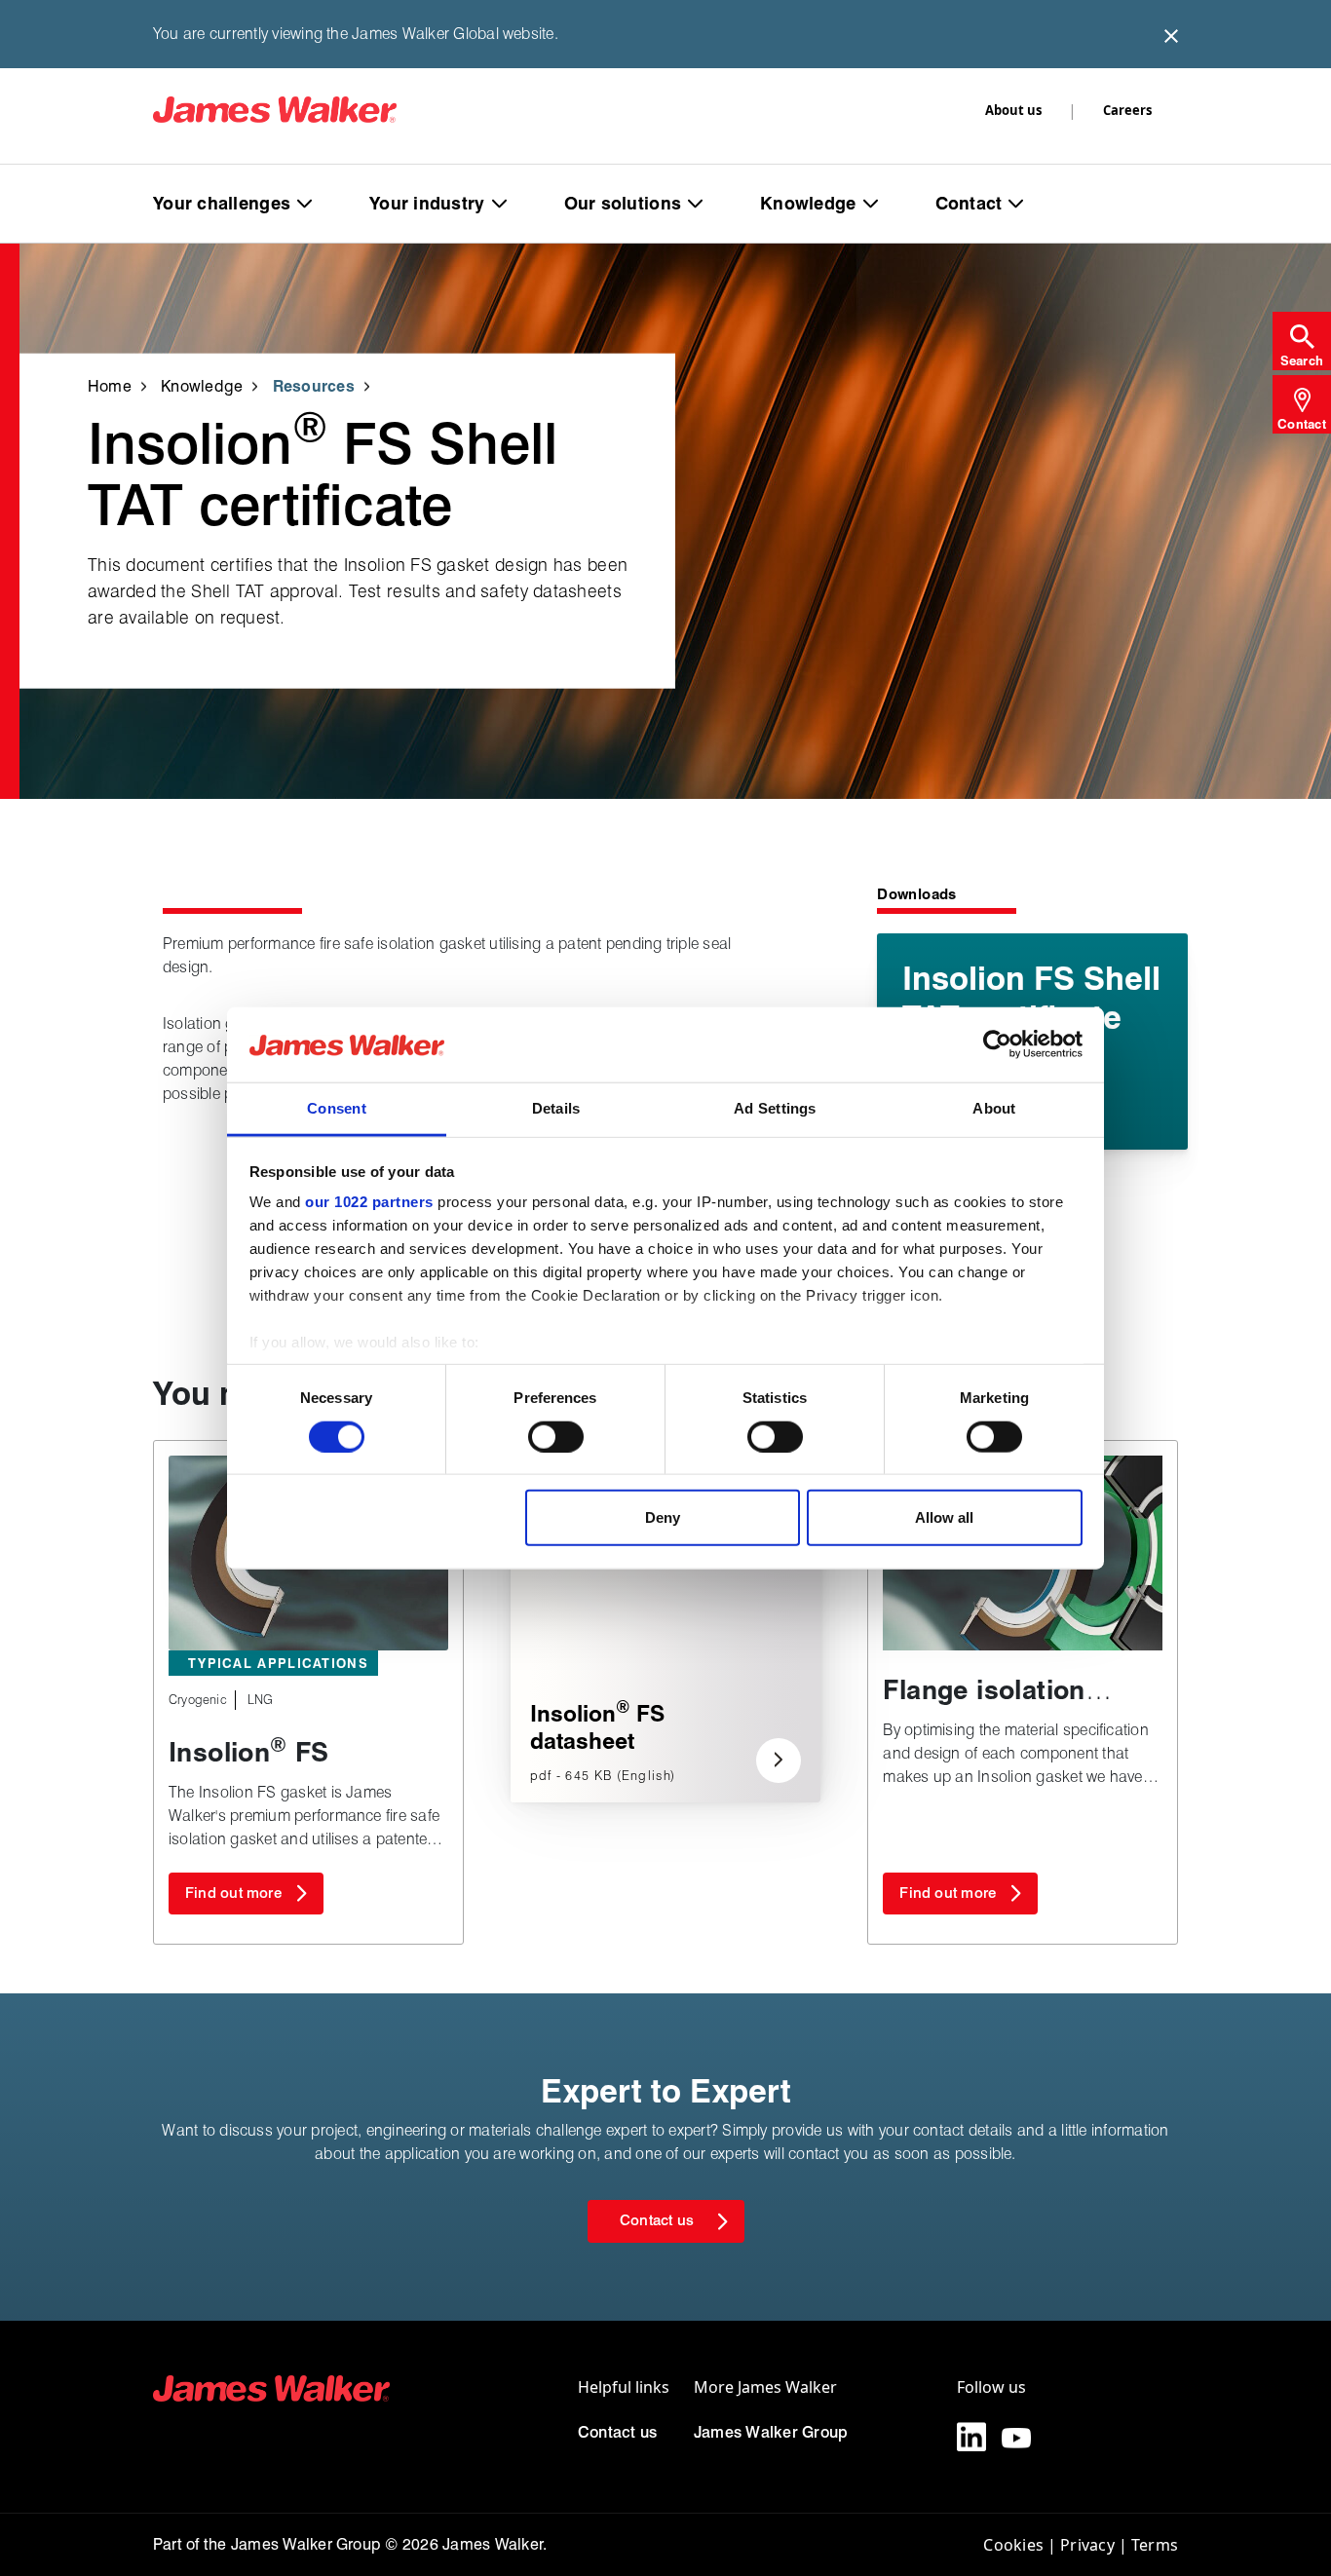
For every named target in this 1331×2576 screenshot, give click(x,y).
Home (110, 385)
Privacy (1087, 2545)
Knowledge (808, 203)
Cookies (1013, 2545)
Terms (1155, 2545)
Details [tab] (556, 1108)
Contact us (617, 2432)
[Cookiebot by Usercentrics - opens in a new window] (997, 1044)
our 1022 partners (369, 1202)
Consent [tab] (337, 1108)
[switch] (556, 1436)
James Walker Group (771, 2432)
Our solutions (623, 203)
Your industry (427, 203)
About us (1013, 110)
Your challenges (222, 203)
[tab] (1302, 341)
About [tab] (994, 1108)
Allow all (944, 1517)
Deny (663, 1517)
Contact (969, 203)
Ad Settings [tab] (775, 1108)
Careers (1127, 110)
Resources (314, 385)
